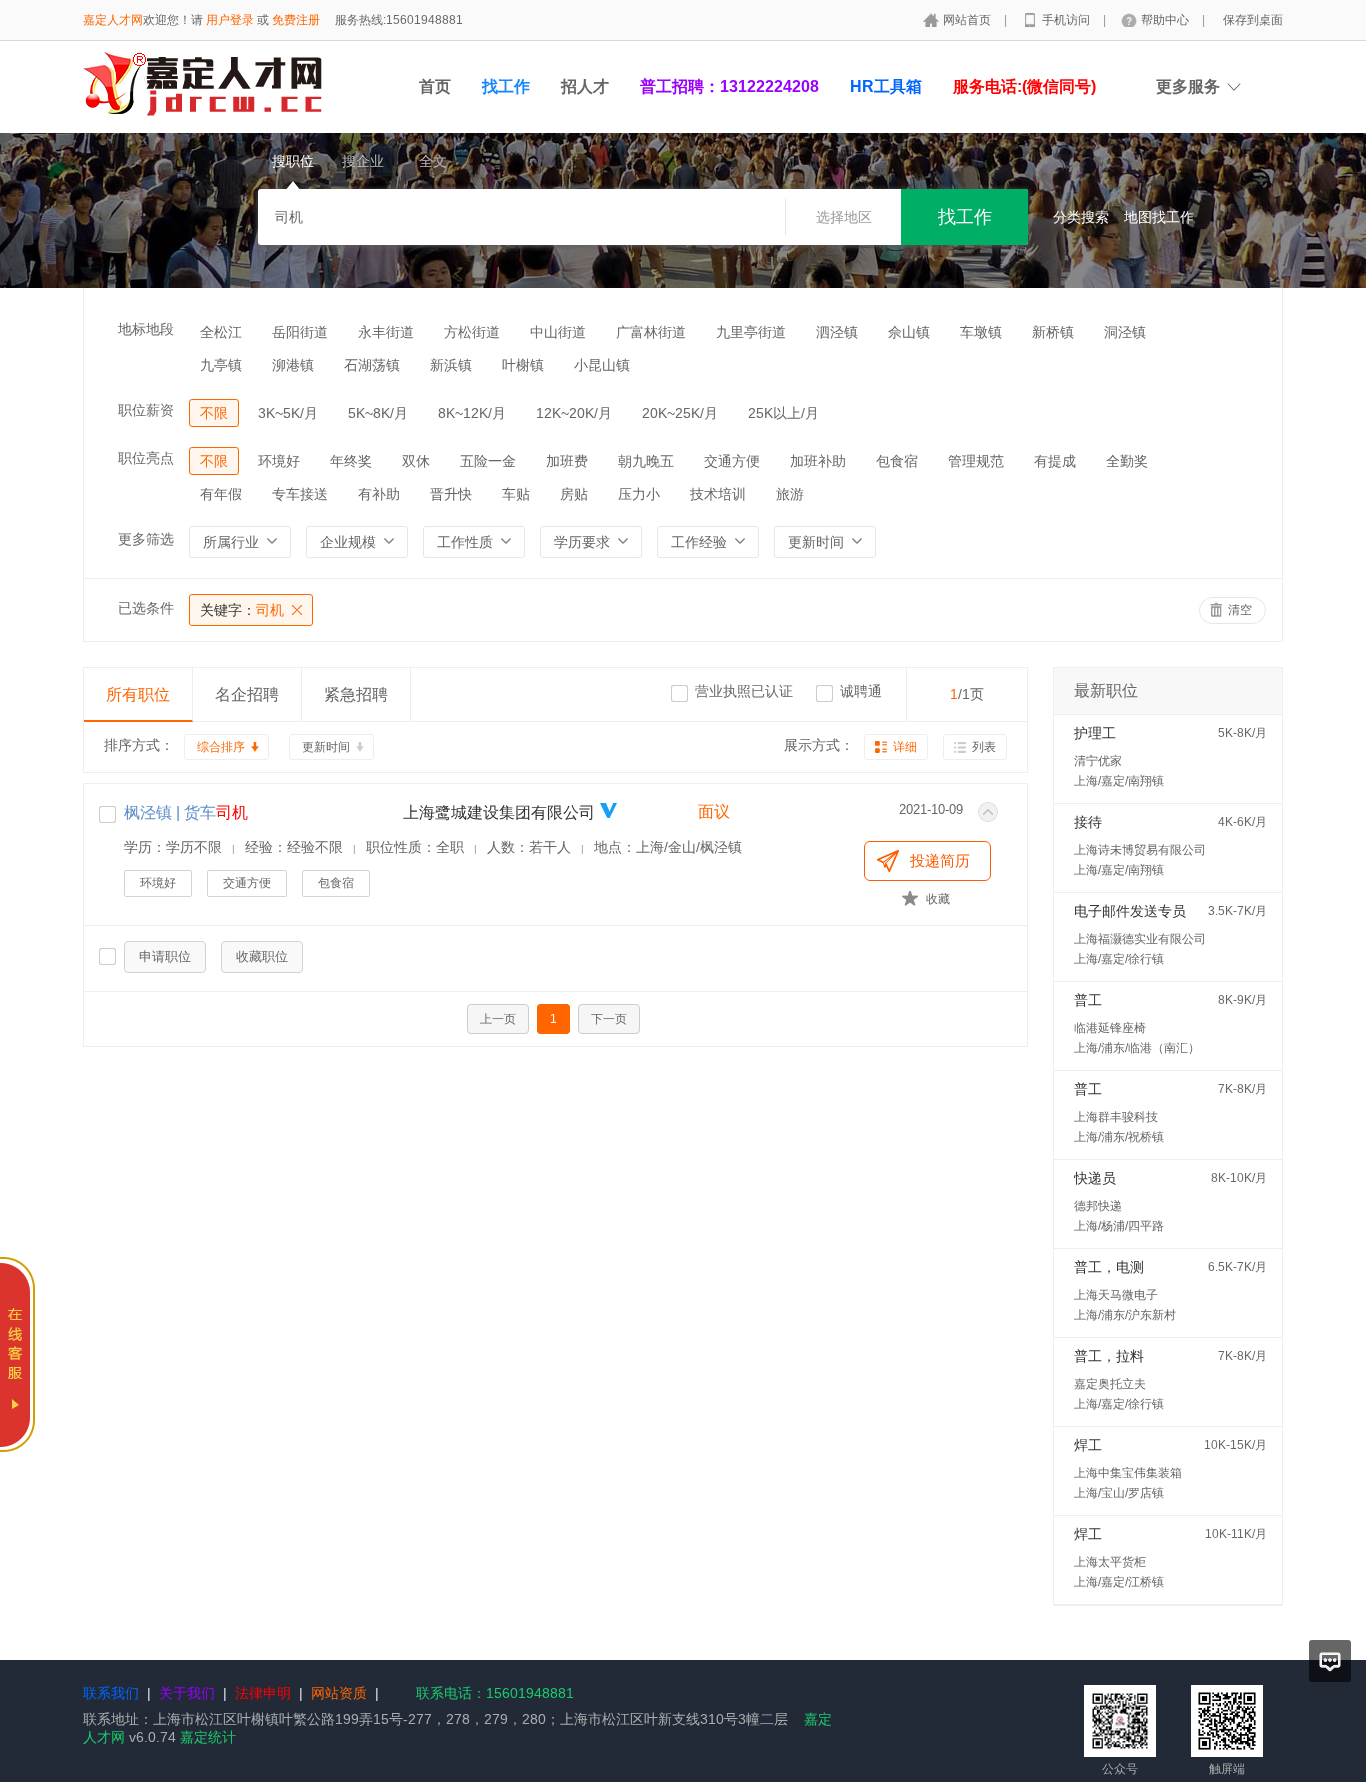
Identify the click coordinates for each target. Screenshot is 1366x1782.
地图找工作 (1159, 217)
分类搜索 (1081, 217)
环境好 (279, 461)
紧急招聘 (356, 694)
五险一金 (488, 461)
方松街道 (472, 332)
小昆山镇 (602, 365)
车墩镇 (981, 332)
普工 (1088, 1000)
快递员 (1095, 1178)
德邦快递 (1098, 1206)
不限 (214, 413)
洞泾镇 (1125, 332)
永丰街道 (386, 332)
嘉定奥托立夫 (1110, 1384)
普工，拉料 (1109, 1356)
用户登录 (230, 20)
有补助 (379, 494)
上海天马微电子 (1116, 1295)
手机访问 (1067, 20)
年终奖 (351, 461)
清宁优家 (1098, 761)
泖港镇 (293, 365)
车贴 (516, 494)
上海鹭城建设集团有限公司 (499, 812)
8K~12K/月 (472, 413)
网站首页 (968, 20)
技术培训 (718, 494)
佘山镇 (909, 332)
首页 (435, 86)
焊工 (1088, 1445)
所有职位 (138, 694)
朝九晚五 (646, 461)
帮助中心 (1166, 20)
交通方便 (732, 461)
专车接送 (300, 494)
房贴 (574, 494)
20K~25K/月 (680, 413)
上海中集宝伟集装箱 (1128, 1473)
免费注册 (296, 20)
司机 (242, 610)
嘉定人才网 (113, 20)
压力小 (639, 494)
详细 (905, 747)
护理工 (1095, 733)
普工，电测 (1109, 1267)
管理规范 (976, 461)
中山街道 (558, 332)
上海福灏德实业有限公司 (1140, 939)
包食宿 (897, 461)
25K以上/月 (783, 413)
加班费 (567, 461)
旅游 (790, 494)
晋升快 (451, 494)
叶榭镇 (523, 365)
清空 (1240, 610)
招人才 (585, 86)
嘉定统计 (208, 1737)
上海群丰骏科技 (1116, 1117)
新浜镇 (451, 365)
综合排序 (221, 747)
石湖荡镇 (372, 365)
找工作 (506, 86)
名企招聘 (247, 694)
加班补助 (818, 461)
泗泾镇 (837, 332)
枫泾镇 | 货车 (186, 812)
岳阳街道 (300, 332)
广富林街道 (651, 332)
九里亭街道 (751, 332)
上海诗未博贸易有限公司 (1140, 850)
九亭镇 (221, 365)
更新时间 (326, 747)
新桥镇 (1053, 332)
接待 (1088, 822)
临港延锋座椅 (1110, 1028)
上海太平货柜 (1110, 1562)
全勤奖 (1127, 461)
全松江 (221, 332)
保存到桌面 (1253, 20)
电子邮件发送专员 (1130, 911)
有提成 (1055, 461)
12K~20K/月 (574, 413)
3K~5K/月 (288, 413)
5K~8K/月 (378, 413)
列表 (984, 747)
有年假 (221, 494)
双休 (416, 461)
